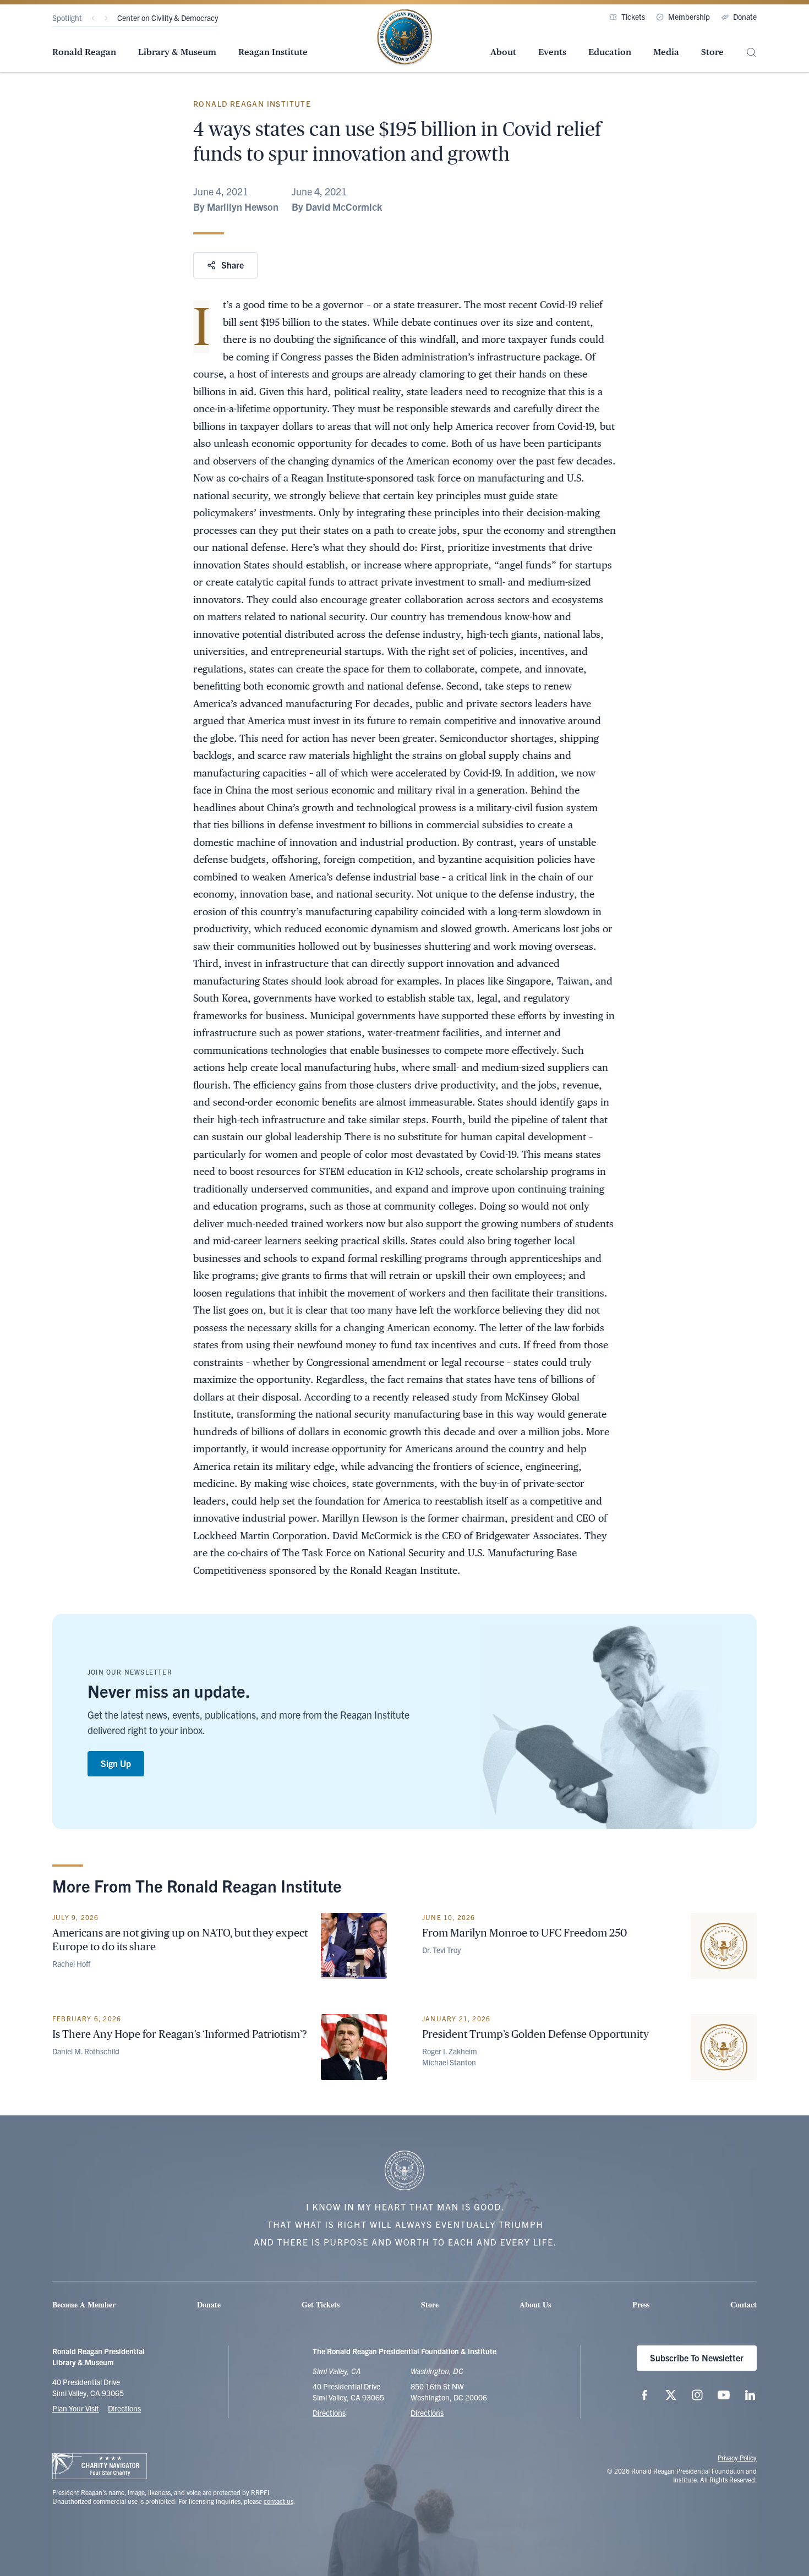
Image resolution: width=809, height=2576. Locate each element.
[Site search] (751, 53)
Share (233, 265)
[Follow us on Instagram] (697, 2395)
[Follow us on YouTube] (724, 2395)
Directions (124, 2408)
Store (712, 52)
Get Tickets (321, 2304)
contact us (278, 2501)
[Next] (106, 18)
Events (552, 52)
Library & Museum (177, 52)
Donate (745, 17)
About (503, 52)
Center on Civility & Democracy (168, 18)
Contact (744, 2304)
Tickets (633, 17)
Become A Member (84, 2304)
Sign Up (116, 1763)
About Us (535, 2304)
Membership (689, 17)
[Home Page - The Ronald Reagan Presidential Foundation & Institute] (404, 38)
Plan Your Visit (76, 2408)
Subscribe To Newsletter (697, 2358)
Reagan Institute (273, 52)
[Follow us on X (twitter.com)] (671, 2395)
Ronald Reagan (84, 52)
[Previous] (93, 18)
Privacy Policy (737, 2457)
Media (666, 52)
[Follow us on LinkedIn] (750, 2395)
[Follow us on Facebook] (644, 2395)
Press (641, 2304)
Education (610, 52)
